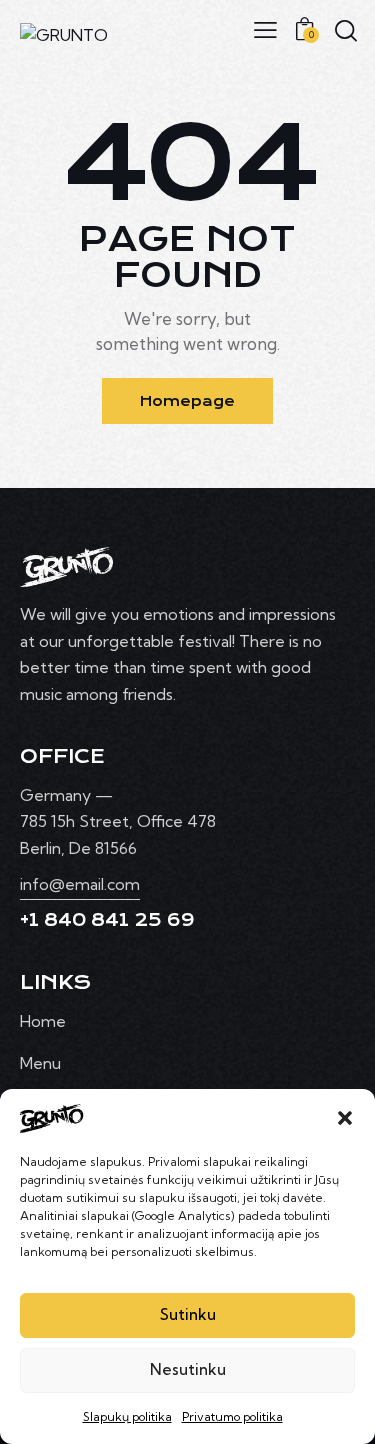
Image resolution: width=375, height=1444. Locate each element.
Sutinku (188, 1314)
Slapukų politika (127, 1416)
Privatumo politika (232, 1416)
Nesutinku (188, 1369)
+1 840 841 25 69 (107, 920)
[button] (345, 1118)
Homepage (187, 401)
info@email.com (80, 884)
